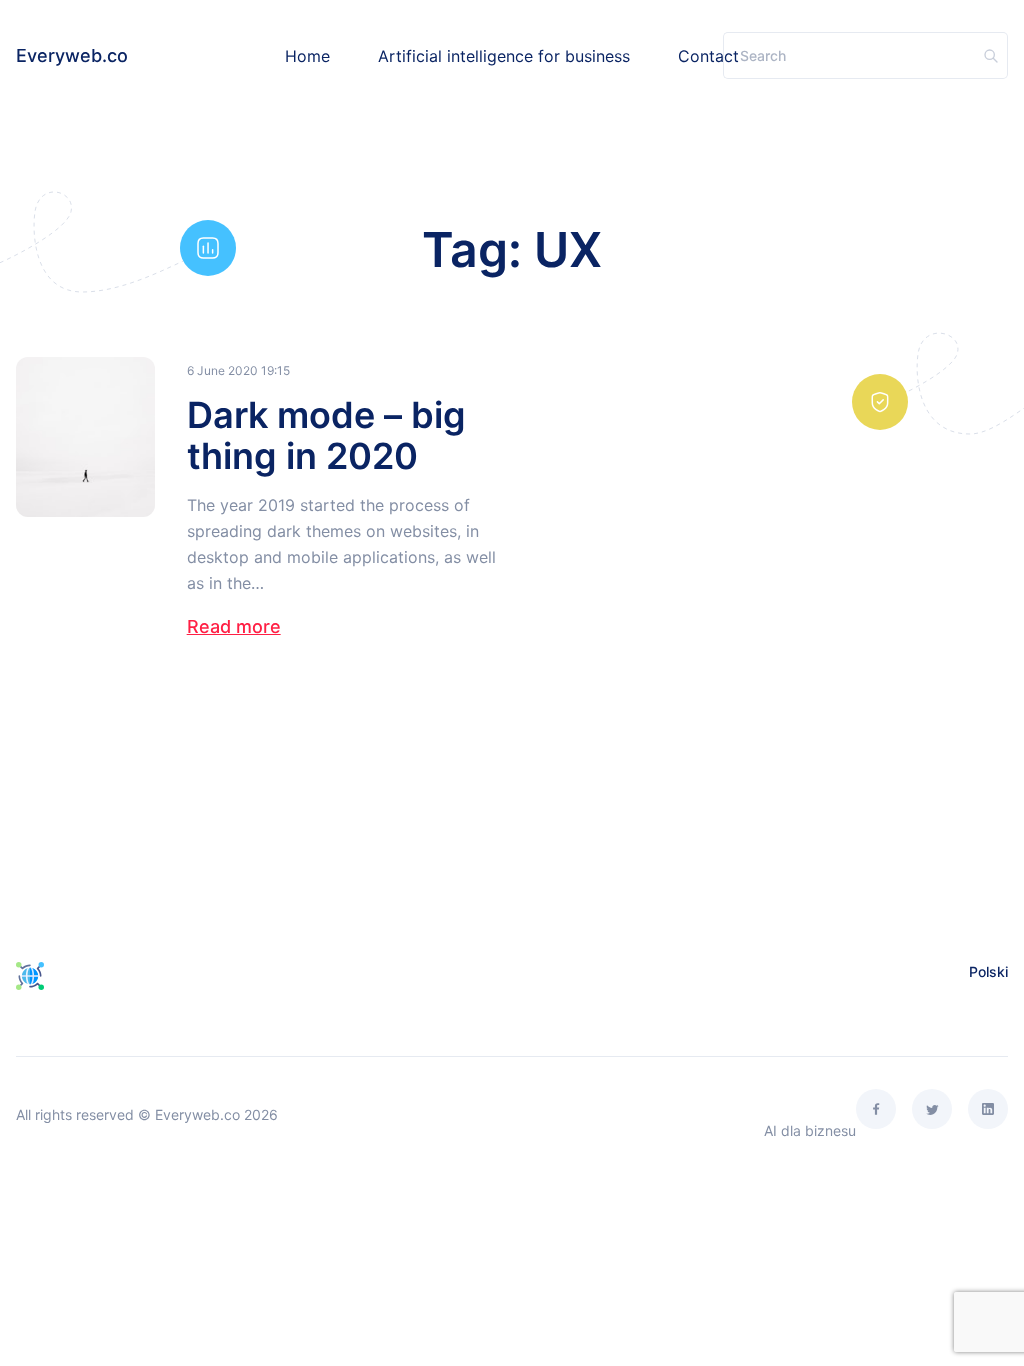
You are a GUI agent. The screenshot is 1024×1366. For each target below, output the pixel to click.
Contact (708, 56)
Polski (988, 971)
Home (307, 56)
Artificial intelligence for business (504, 56)
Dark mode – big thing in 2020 (326, 435)
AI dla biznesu (810, 1130)
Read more (234, 626)
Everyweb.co (72, 55)
